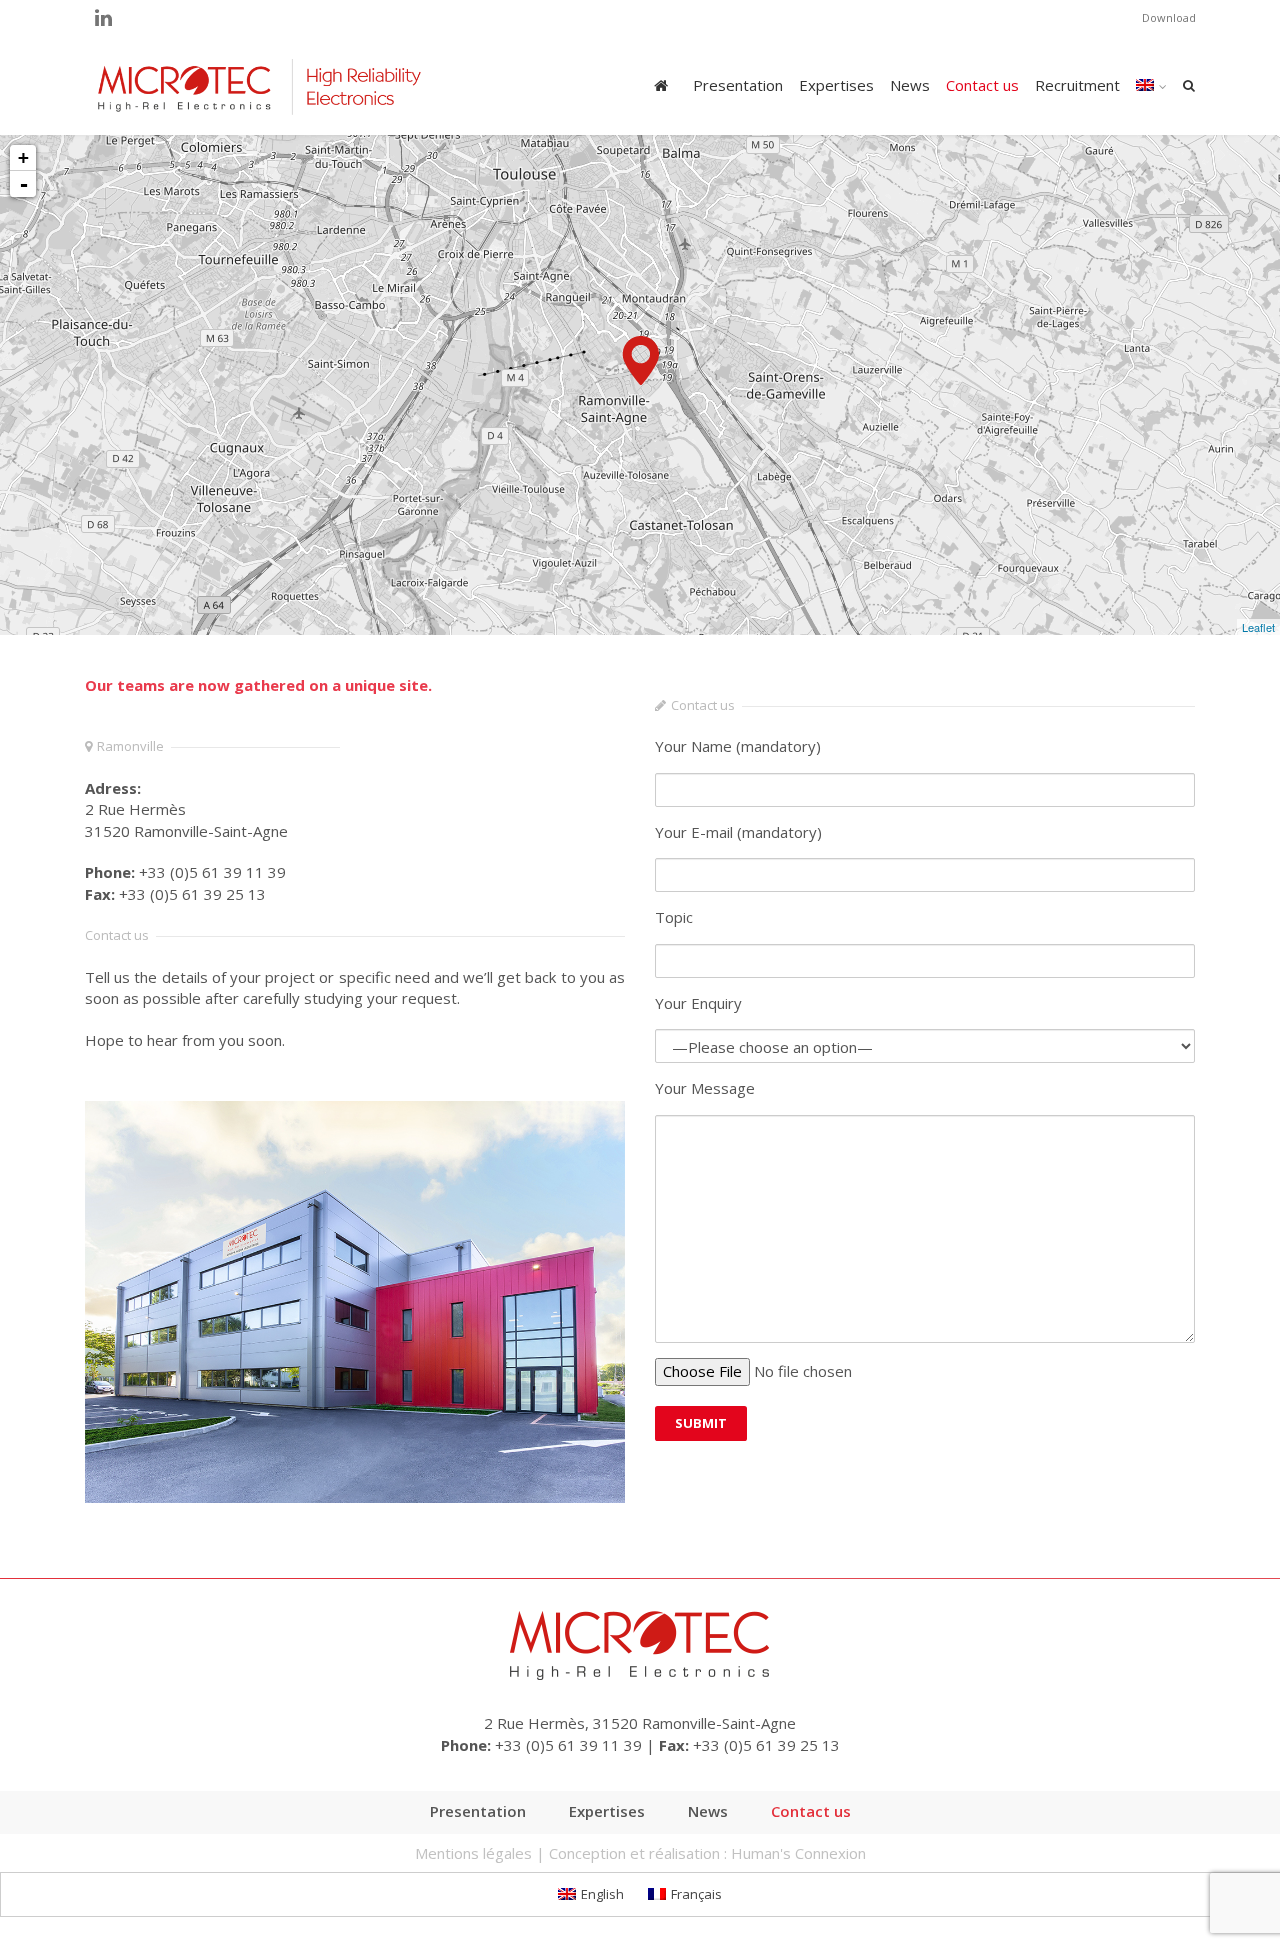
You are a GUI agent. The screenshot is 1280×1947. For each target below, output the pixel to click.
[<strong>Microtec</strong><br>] (640, 360)
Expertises (836, 85)
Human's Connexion (798, 1853)
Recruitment (1077, 85)
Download (1169, 17)
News (910, 85)
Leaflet (1258, 627)
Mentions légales (473, 1853)
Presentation (738, 85)
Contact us (982, 85)
